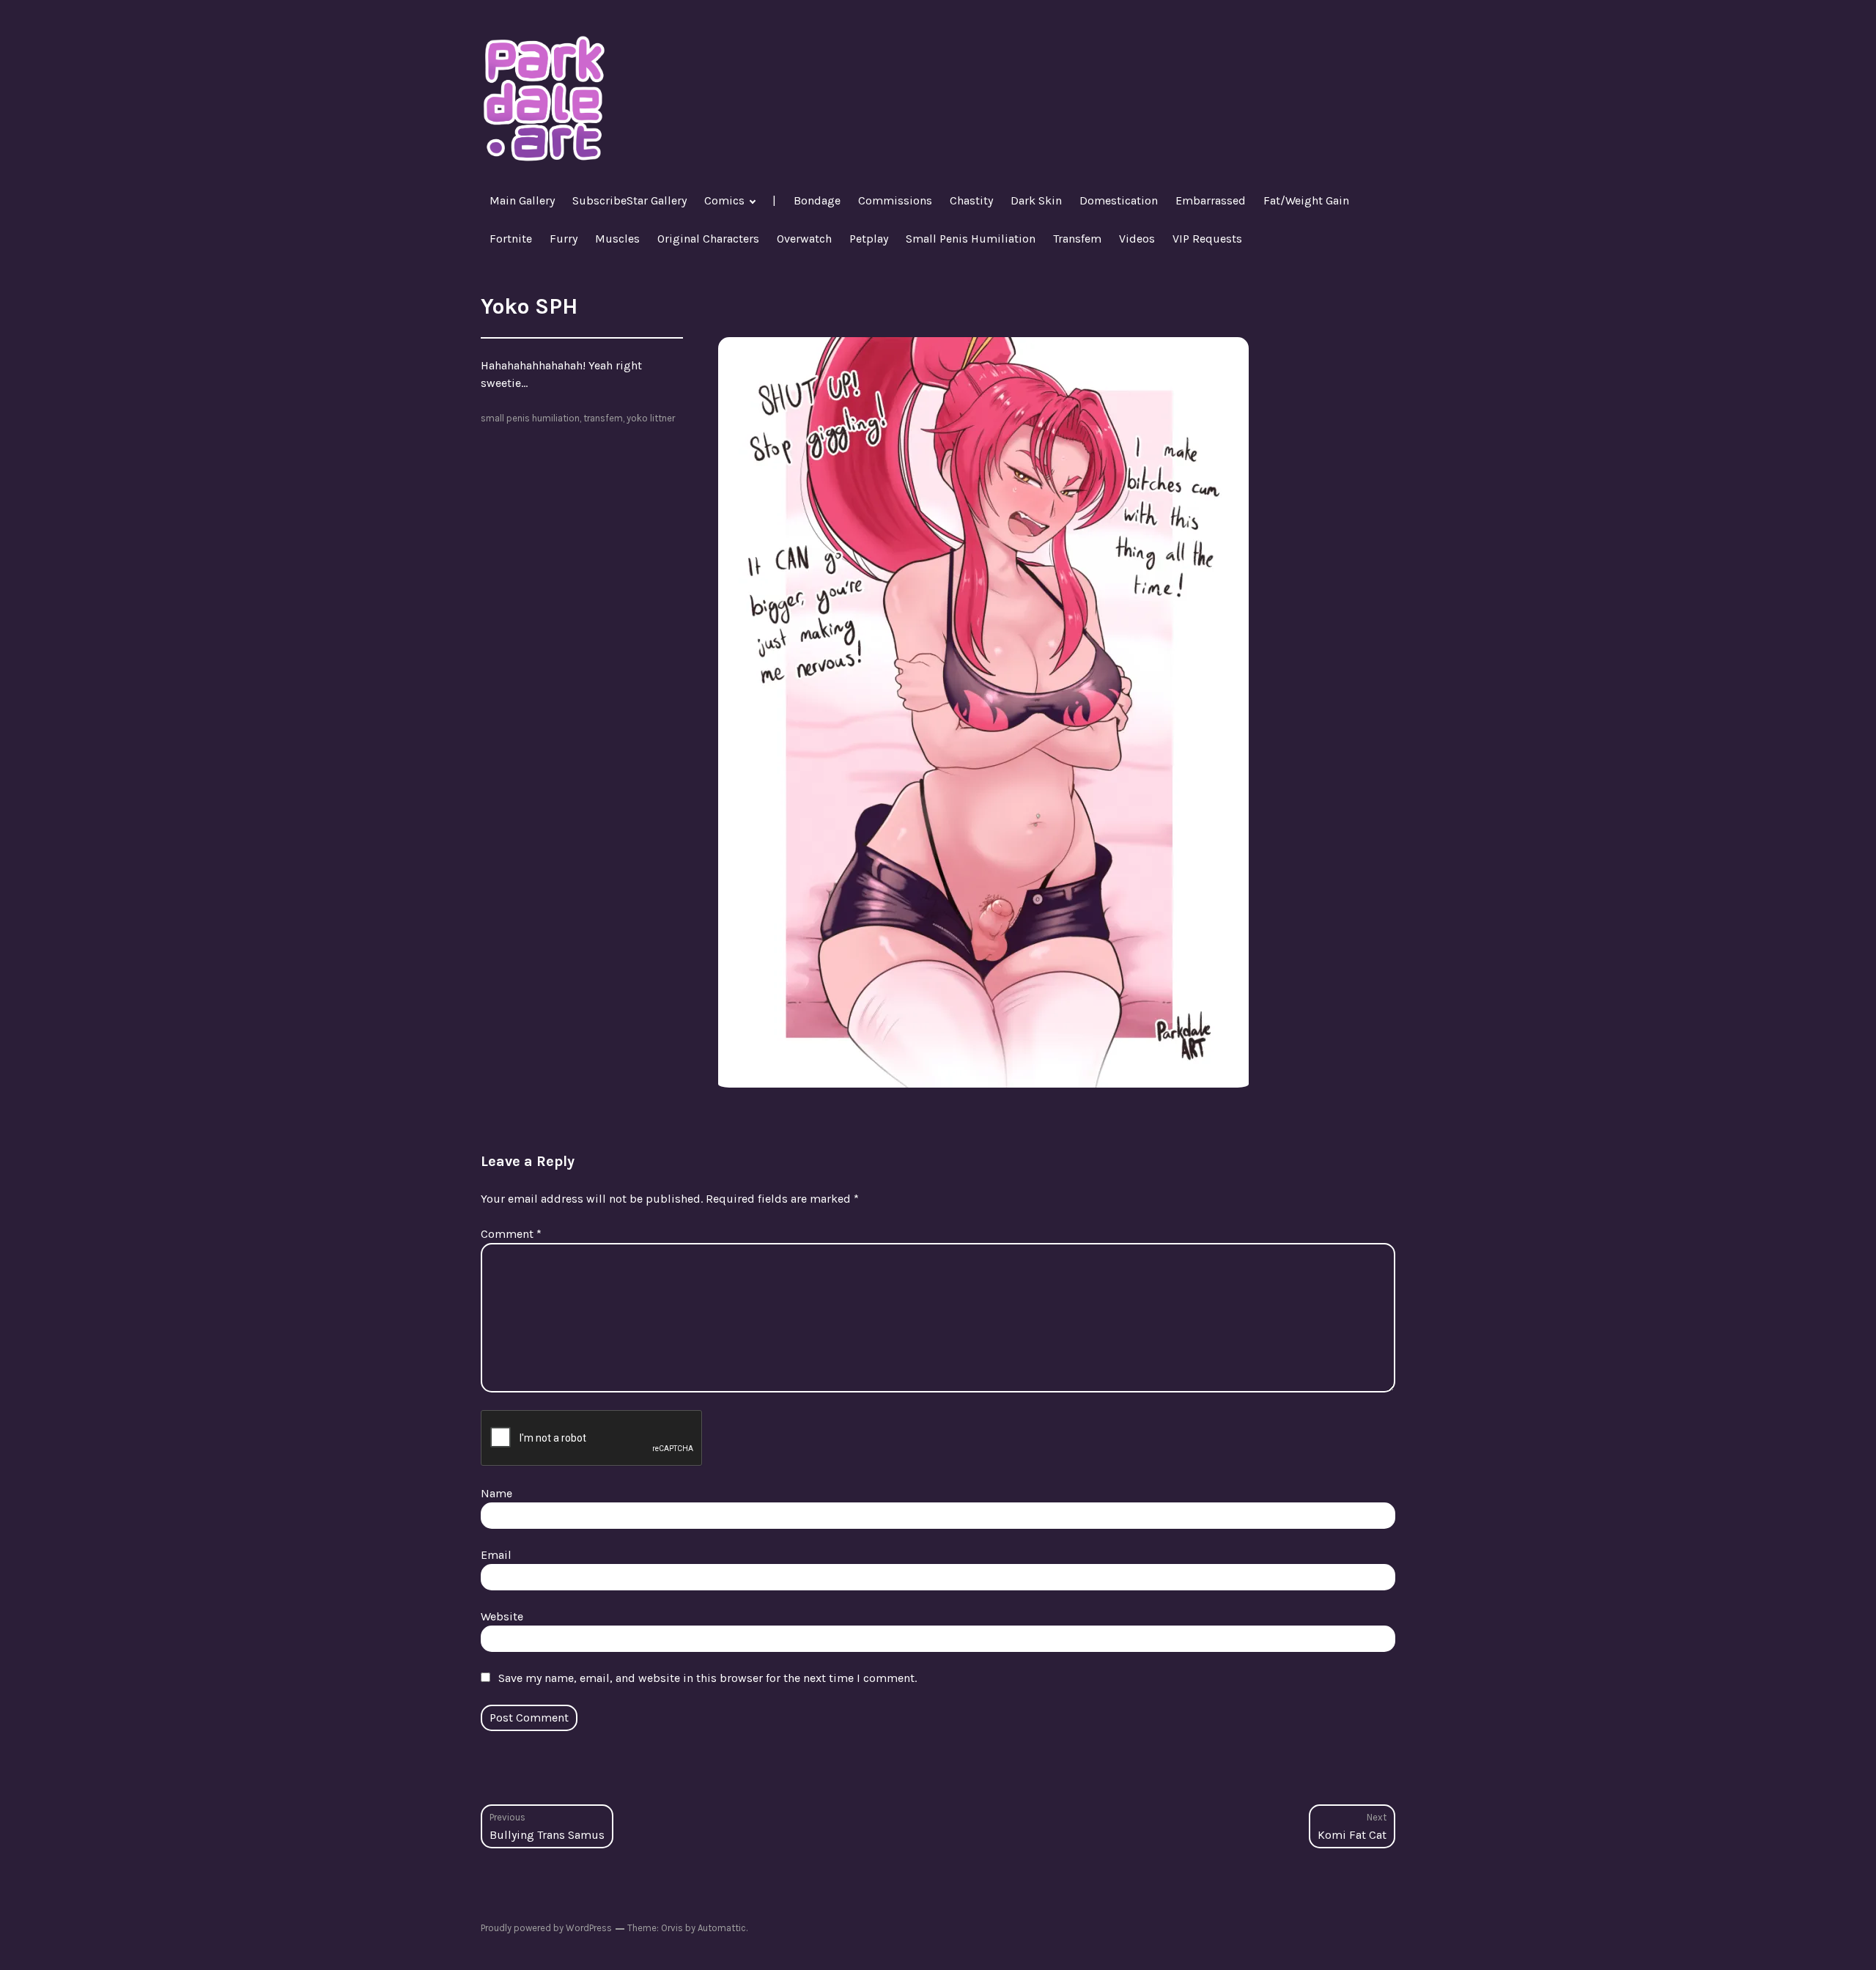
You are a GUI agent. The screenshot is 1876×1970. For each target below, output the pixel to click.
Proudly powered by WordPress (546, 1928)
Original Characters (708, 239)
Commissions (895, 200)
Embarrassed (1211, 200)
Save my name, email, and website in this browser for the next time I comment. (708, 1678)
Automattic (722, 1928)
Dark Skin (1036, 200)
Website (502, 1616)
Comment (511, 1234)
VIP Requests (1207, 239)
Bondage (817, 200)
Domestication (1119, 200)
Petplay (869, 239)
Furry (564, 239)
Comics (724, 200)
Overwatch (804, 239)
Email (496, 1555)
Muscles (617, 239)
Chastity (971, 200)
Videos (1137, 239)
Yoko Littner (651, 418)
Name (496, 1493)
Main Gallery (522, 200)
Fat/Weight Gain (1306, 200)
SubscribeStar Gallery (629, 200)
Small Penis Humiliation (971, 239)
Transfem (1077, 239)
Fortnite (511, 239)
